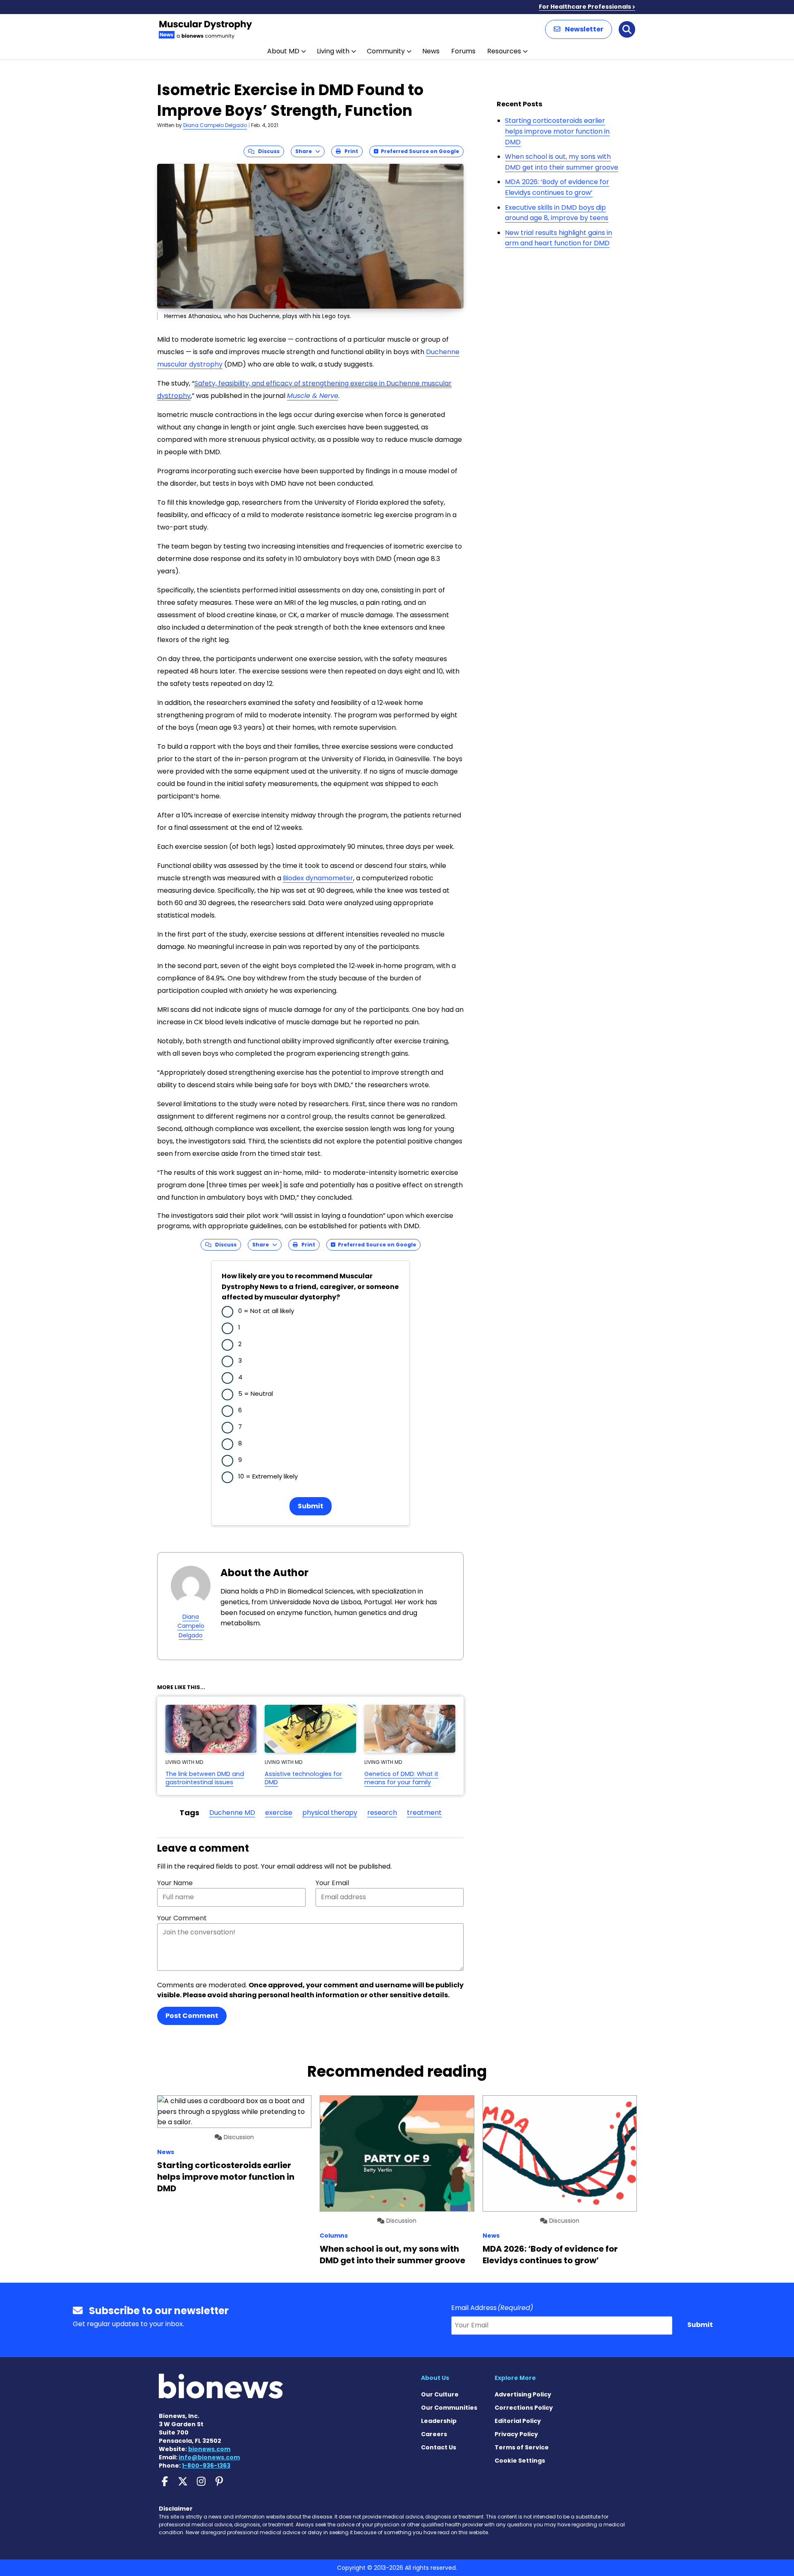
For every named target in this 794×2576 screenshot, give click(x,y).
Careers (434, 2434)
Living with (333, 51)
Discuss (267, 151)
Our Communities (449, 2408)
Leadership (439, 2421)
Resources (504, 51)
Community (386, 51)
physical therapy (330, 1813)
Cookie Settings (520, 2461)
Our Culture (440, 2394)
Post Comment (192, 2016)
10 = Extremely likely (268, 1476)
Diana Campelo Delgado (215, 125)
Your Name (175, 1883)
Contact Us (439, 2447)
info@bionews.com (209, 2457)
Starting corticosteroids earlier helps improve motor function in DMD (557, 131)
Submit (311, 1506)
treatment (424, 1813)
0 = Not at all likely (266, 1311)
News (431, 51)
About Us (435, 2378)
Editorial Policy (518, 2421)
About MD (283, 51)
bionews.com (209, 2449)
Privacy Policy (516, 2434)
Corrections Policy (524, 2408)
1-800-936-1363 (206, 2466)
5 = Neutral (256, 1393)
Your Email (332, 1883)
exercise (279, 1813)
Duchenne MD (232, 1813)
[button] (579, 29)
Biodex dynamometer (318, 878)
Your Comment (182, 1918)
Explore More (515, 2378)
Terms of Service (522, 2447)
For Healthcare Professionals (585, 7)
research (382, 1813)
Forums (463, 51)
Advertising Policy (523, 2394)
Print (349, 151)
